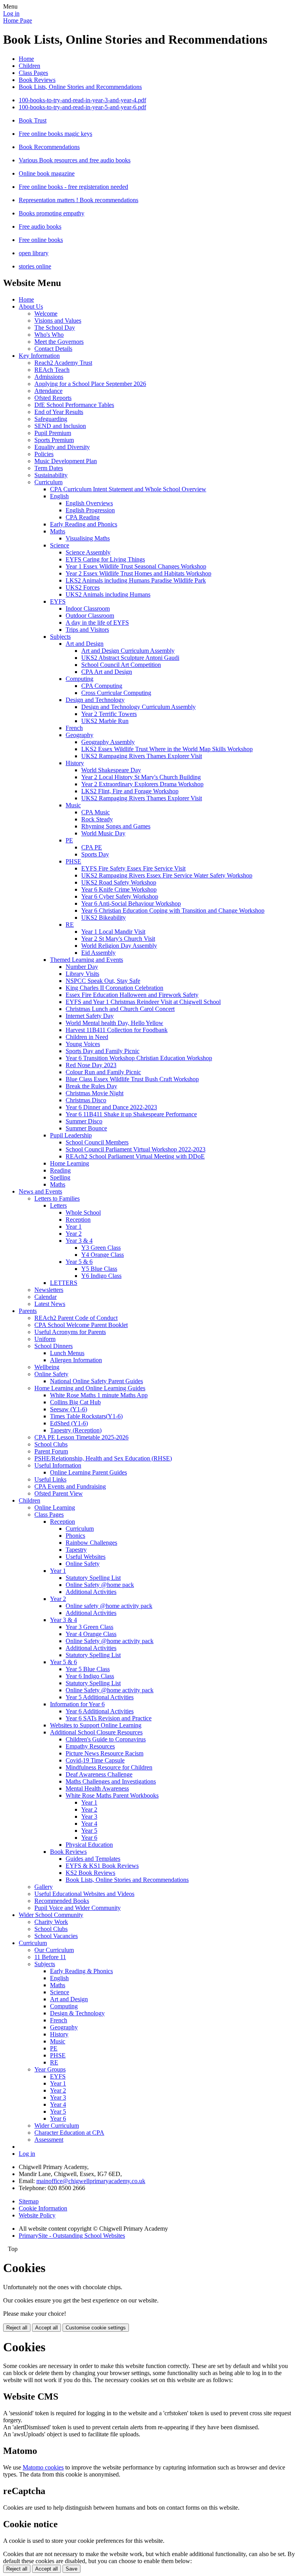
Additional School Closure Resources (96, 1732)
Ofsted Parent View (59, 1493)
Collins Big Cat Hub (75, 1402)
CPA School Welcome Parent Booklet (81, 1325)
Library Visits (82, 974)
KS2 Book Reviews (90, 1873)
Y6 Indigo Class (101, 1276)
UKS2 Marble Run (105, 721)
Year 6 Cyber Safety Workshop (120, 896)
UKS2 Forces (83, 587)
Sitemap (29, 2201)
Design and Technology (95, 700)
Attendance (48, 391)
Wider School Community (51, 1915)
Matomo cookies (43, 2467)
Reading (60, 1170)
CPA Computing (102, 686)
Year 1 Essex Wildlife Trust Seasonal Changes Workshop (136, 566)
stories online (35, 266)
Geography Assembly (108, 742)
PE (69, 840)
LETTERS (64, 1283)
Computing (79, 679)
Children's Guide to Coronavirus (106, 1739)
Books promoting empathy (52, 213)
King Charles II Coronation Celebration (114, 988)
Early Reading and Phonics (84, 524)
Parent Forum (51, 1451)
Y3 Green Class (101, 1248)
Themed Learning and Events (87, 960)
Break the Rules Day (91, 1086)
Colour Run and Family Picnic (103, 1072)
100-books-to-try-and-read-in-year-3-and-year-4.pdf (82, 100)
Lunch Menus (67, 1353)
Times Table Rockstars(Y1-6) (86, 1416)
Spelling (60, 1177)
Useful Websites (86, 1557)
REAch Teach (52, 370)
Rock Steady (97, 819)
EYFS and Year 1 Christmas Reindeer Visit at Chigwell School (143, 1002)
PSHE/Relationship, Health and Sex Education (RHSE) (103, 1458)
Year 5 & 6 (79, 1262)
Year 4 (89, 1824)
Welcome (46, 314)
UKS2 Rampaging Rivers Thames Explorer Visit (142, 756)
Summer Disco (84, 1121)
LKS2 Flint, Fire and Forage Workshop (130, 791)
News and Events (40, 1191)
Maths (58, 531)
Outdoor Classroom (90, 616)
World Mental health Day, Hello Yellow (114, 1023)
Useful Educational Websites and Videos (84, 1894)
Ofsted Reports (53, 398)
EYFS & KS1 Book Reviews (102, 1866)
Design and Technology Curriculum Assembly (138, 707)
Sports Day (95, 854)
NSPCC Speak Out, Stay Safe (103, 981)
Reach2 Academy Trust (63, 363)
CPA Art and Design (107, 672)
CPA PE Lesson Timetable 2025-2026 (81, 1437)
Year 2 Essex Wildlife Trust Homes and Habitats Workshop (138, 573)
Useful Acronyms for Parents (70, 1332)
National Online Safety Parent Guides (96, 1381)
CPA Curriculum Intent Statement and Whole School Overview (128, 489)
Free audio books (40, 227)
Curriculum (48, 482)
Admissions (49, 377)
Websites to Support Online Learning (96, 1725)
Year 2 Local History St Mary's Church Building (141, 777)
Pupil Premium (53, 433)
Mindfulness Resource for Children (109, 1767)
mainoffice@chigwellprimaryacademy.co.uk (91, 2181)
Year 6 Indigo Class (90, 1676)
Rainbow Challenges (91, 1543)
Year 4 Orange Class (91, 1634)
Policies (44, 454)
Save (71, 2569)
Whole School (83, 1212)
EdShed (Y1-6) (69, 1423)
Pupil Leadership (71, 1135)
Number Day (82, 967)
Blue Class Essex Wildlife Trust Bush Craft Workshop (132, 1079)
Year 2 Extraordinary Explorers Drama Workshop (142, 784)
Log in (11, 13)
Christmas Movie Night (95, 1093)
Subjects (60, 637)
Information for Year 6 (77, 1704)
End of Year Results (59, 412)
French (74, 728)
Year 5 (89, 1831)
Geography (79, 735)
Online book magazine (47, 173)
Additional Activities (91, 1592)
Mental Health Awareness (97, 1788)
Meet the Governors (59, 342)
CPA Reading (83, 517)
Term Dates (49, 468)
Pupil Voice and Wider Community (78, 1908)
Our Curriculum (54, 1950)
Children (29, 66)
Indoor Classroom (88, 608)
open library (34, 253)
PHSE (73, 861)
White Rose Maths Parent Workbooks (112, 1795)
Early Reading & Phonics (81, 1971)
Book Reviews (37, 80)
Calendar (46, 1297)
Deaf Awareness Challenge (99, 1774)
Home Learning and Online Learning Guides (90, 1388)
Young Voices (83, 1044)
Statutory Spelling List (93, 1578)
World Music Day (103, 833)
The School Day (55, 328)
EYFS (58, 601)
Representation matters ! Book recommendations (79, 200)
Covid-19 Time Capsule (95, 1760)
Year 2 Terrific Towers (109, 714)
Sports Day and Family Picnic (103, 1051)
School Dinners (54, 1346)
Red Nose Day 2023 (91, 1065)
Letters (58, 1205)
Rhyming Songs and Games (116, 826)
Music (73, 805)
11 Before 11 (50, 1957)
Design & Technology (77, 2013)
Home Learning (70, 1163)
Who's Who (49, 335)
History (75, 763)
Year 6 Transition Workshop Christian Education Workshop (139, 1058)
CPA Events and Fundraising (70, 1486)
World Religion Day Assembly (119, 946)
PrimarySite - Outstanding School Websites (72, 2236)
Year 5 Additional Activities (100, 1697)
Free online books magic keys (55, 134)
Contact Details (53, 349)
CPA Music (96, 812)
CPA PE (92, 847)
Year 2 (74, 1234)
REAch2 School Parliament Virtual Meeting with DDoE (135, 1156)
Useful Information (58, 1465)
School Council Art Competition (121, 665)
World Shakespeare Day (111, 770)
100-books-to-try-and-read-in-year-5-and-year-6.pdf (82, 107)
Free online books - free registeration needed (73, 187)
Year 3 (89, 1817)
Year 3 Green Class (89, 1627)
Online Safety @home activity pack (110, 1641)
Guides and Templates (93, 1859)
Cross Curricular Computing (116, 693)
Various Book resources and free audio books (75, 160)
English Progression (90, 510)
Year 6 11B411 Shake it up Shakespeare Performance (131, 1114)
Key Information (39, 356)
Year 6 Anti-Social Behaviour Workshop (131, 903)
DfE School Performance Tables (74, 405)
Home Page (18, 20)
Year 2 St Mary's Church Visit (118, 939)
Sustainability (51, 475)
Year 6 (89, 1838)
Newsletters (49, 1290)
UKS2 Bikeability (104, 918)
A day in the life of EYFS (97, 623)
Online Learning (55, 1507)
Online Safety (51, 1374)
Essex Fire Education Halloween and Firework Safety (132, 995)
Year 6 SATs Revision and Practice (109, 1718)
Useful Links (50, 1479)
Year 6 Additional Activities (100, 1711)
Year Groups (50, 2069)
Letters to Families (57, 1198)
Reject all (17, 2328)
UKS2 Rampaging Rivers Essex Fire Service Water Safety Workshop (167, 875)
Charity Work (51, 1922)
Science (60, 545)
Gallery (44, 1887)
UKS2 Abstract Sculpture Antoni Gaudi (130, 658)
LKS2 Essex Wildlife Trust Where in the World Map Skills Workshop (167, 749)
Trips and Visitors (87, 630)
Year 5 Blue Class (88, 1669)
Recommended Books (62, 1901)
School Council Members (97, 1142)
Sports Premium (54, 440)
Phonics (75, 1536)
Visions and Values (58, 321)
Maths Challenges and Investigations (111, 1781)
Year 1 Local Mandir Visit (113, 932)
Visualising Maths (88, 538)
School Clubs (51, 1444)
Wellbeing (47, 1367)
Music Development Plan (66, 461)
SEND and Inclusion (60, 426)
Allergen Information (76, 1360)
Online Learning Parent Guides (88, 1472)
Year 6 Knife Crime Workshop (119, 889)
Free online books (41, 240)
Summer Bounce (86, 1128)
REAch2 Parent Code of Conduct (76, 1318)
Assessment (49, 2140)
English (59, 496)
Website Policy (37, 2215)
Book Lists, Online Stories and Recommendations (80, 87)
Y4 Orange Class (103, 1255)
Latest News (50, 1304)
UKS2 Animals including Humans (108, 594)
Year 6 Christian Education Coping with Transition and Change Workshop (173, 910)
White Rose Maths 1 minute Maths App (99, 1395)
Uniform (45, 1339)
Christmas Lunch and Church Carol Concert (120, 1009)
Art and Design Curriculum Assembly (128, 651)
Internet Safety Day (90, 1016)
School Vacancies (56, 1936)
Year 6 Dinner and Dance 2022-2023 (111, 1107)
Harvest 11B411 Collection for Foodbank (117, 1030)
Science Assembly (88, 552)
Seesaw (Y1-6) (69, 1409)
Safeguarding (51, 419)
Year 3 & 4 (79, 1241)
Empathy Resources (90, 1746)
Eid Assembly (98, 953)
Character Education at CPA (69, 2133)
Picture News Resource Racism (104, 1753)
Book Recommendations (49, 147)
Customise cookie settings (96, 2328)
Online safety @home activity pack (109, 1606)
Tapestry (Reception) (76, 1430)
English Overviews (89, 503)
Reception (78, 1220)
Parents (28, 1311)
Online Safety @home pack (100, 1585)
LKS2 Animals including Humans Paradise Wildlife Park (136, 580)
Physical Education (89, 1845)
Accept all (46, 2328)
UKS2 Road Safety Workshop (119, 882)
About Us (31, 306)
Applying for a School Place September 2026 (90, 384)
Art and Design (85, 644)
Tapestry (76, 1550)
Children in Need (87, 1037)
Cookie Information (43, 2208)
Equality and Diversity (62, 447)
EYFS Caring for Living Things (105, 559)
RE (70, 925)
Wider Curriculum (57, 2126)
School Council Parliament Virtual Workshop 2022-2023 (136, 1149)
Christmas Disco (86, 1100)
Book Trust (33, 120)
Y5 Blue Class (99, 1269)
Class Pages (33, 73)
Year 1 (74, 1227)
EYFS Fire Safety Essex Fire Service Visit (133, 868)
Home (26, 59)
